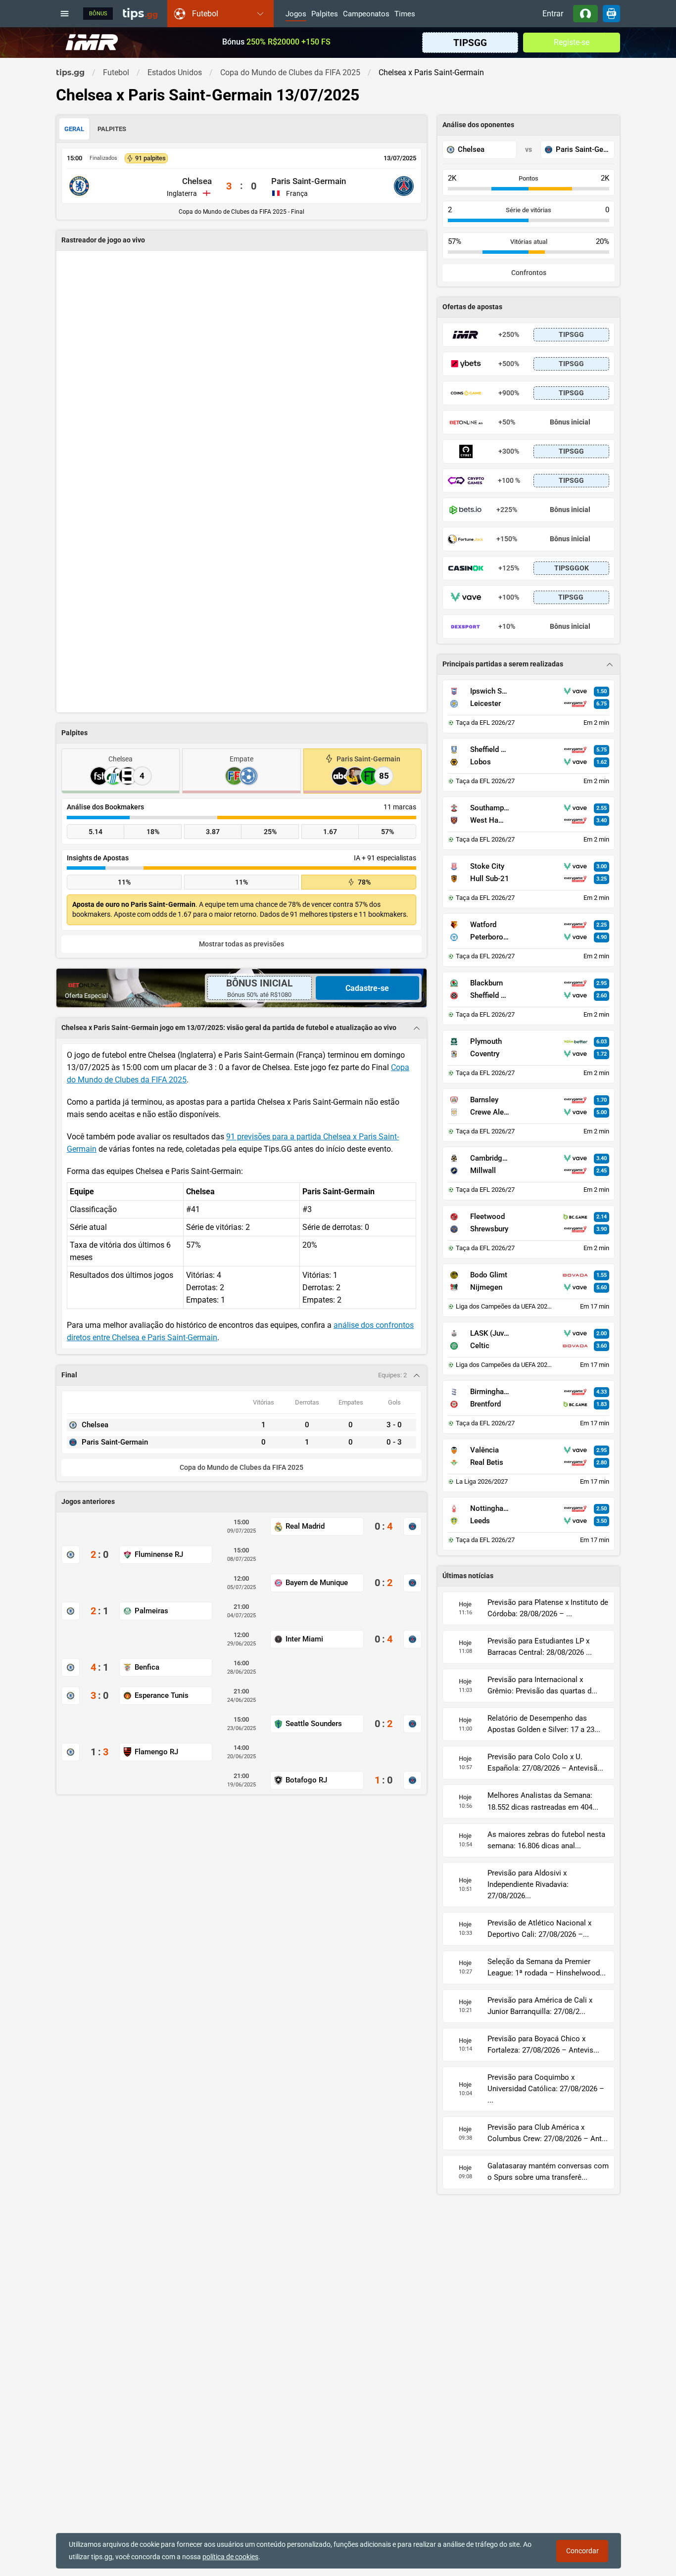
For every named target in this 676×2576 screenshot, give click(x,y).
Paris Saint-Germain (309, 181)
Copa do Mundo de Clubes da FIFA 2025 (241, 1468)
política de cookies (230, 2557)
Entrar (553, 14)
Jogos (296, 14)
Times (405, 14)
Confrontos (529, 273)
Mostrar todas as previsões (241, 944)
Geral (74, 129)
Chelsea (197, 181)
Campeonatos (366, 14)
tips (140, 13)
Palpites (325, 14)
